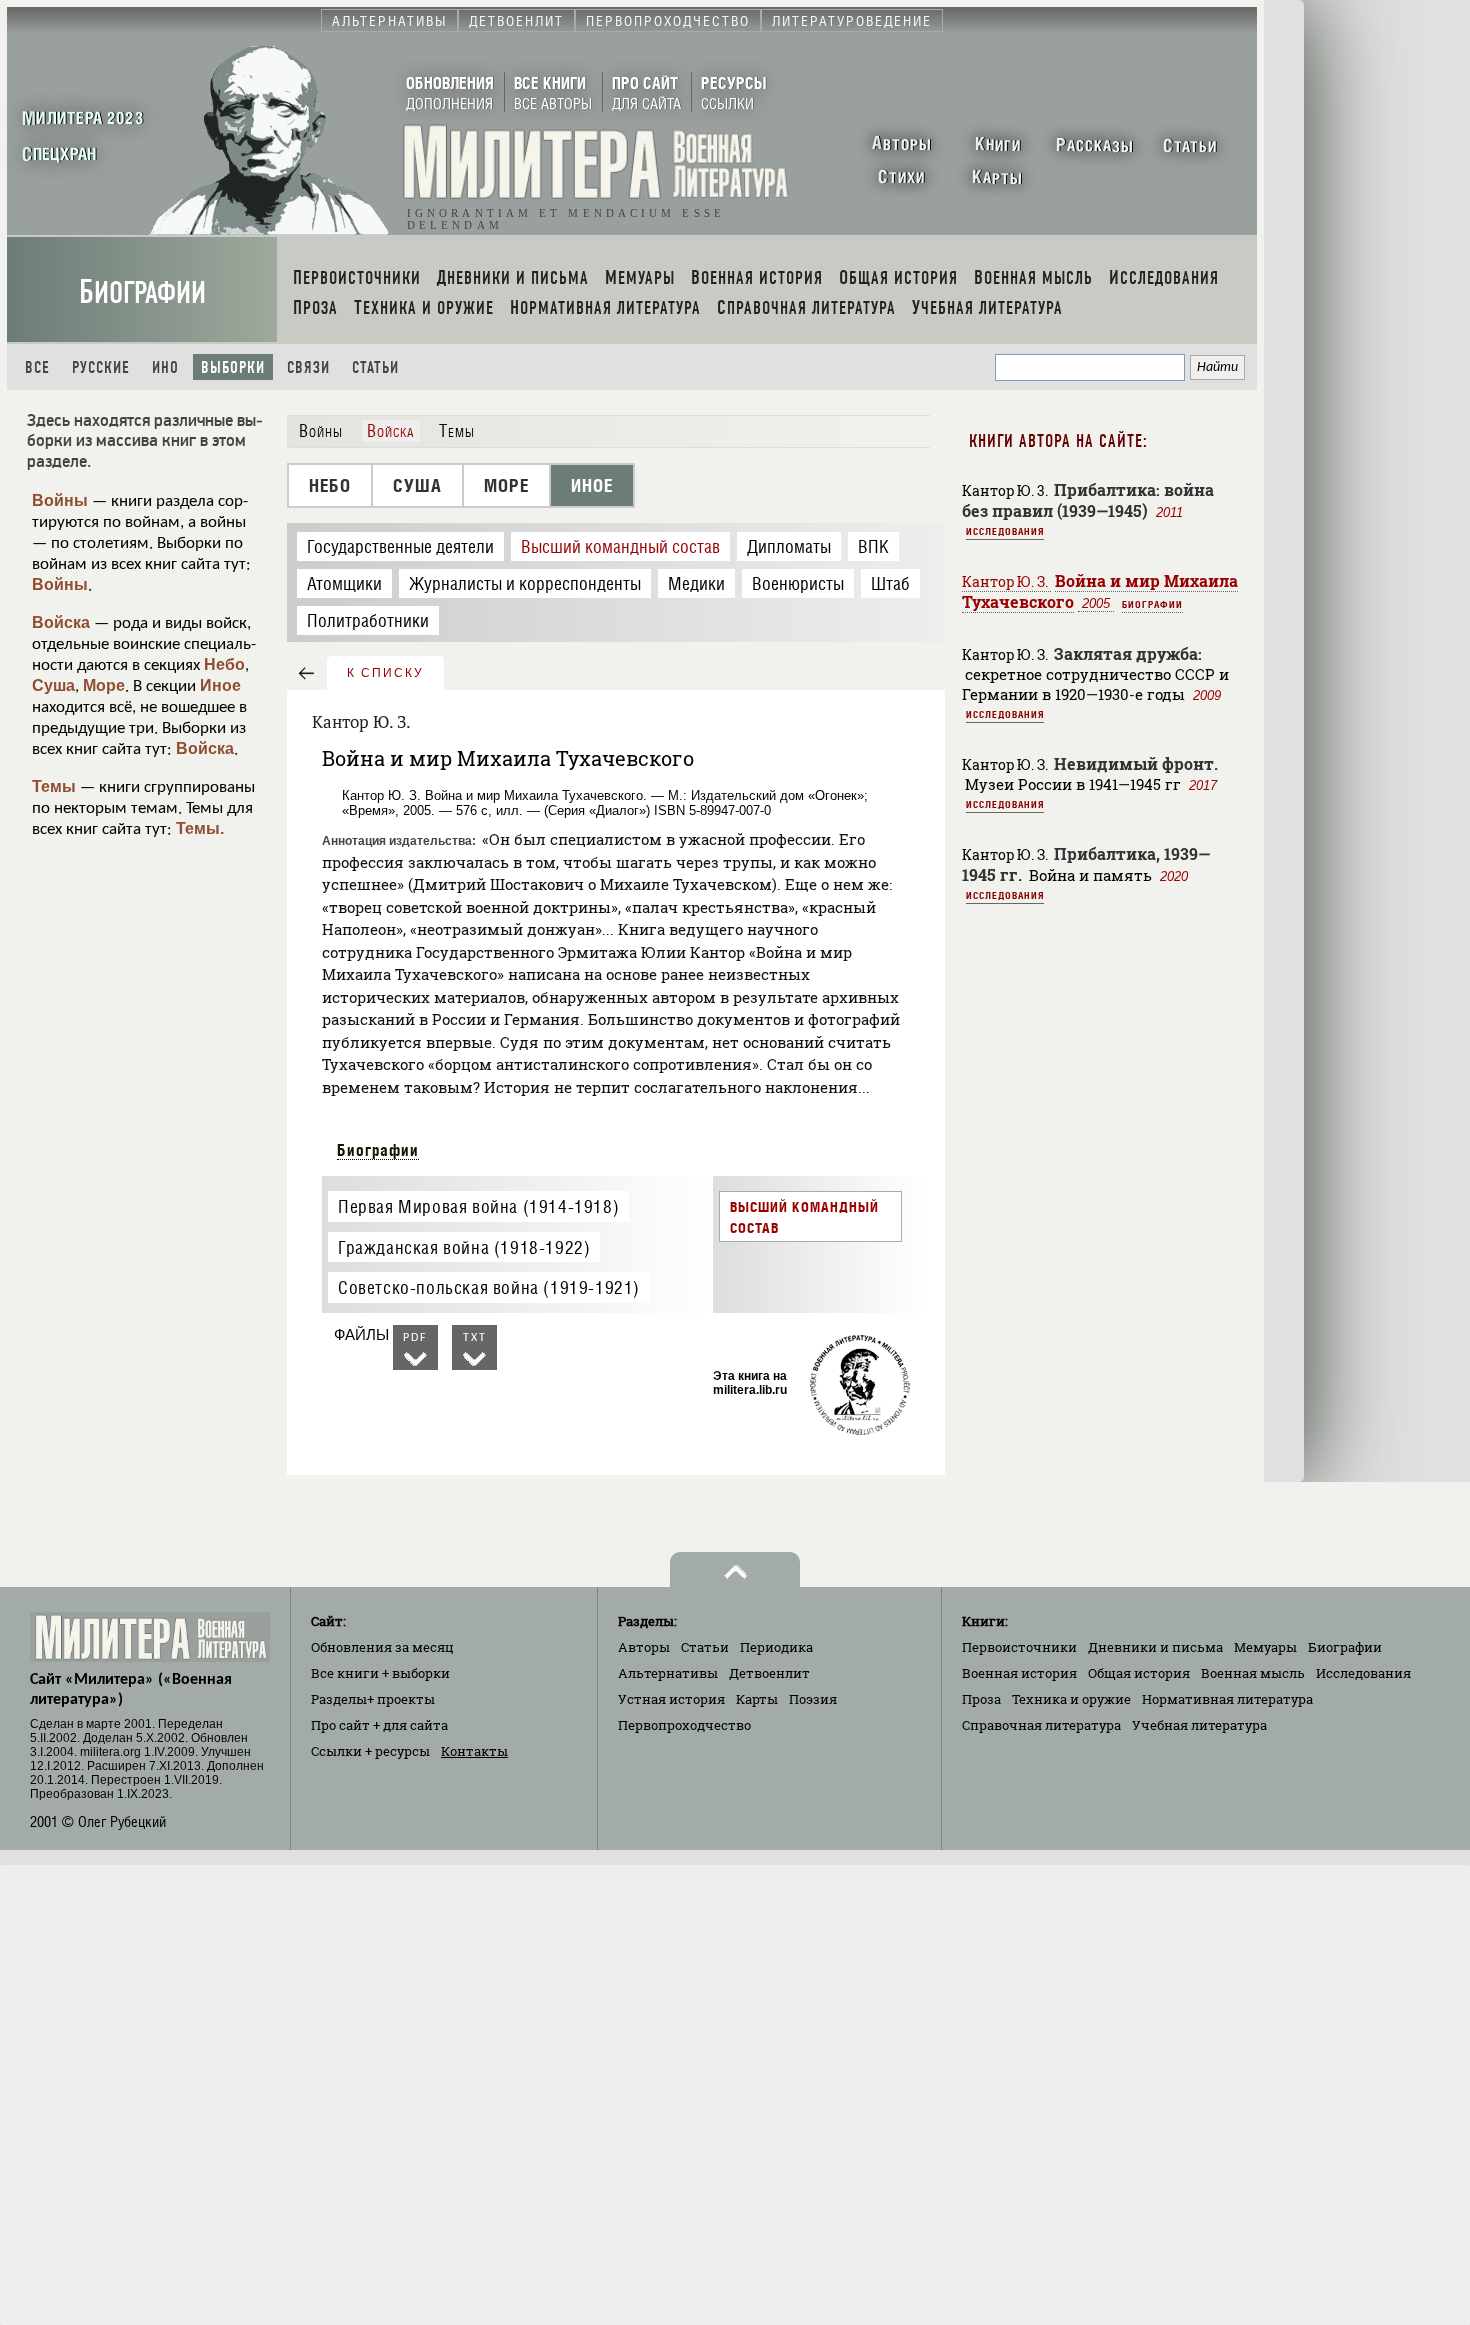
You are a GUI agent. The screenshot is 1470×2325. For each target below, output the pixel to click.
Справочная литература (1041, 1725)
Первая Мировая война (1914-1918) (478, 1206)
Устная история (671, 1699)
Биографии (142, 292)
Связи (308, 367)
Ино (165, 367)
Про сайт (379, 1725)
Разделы (373, 1699)
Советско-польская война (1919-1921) (489, 1287)
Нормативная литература (1227, 1699)
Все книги (380, 1673)
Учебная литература (1199, 1725)
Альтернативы (668, 1673)
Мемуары (1265, 1647)
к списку (385, 673)
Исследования (1005, 531)
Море (104, 685)
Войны (60, 500)
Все (37, 367)
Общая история (1139, 1673)
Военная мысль (1253, 1673)
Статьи (375, 367)
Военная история (1019, 1673)
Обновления (382, 1647)
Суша (53, 685)
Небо (224, 664)
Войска (61, 622)
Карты (757, 1699)
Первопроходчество (684, 1725)
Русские (101, 367)
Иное (220, 685)
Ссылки (370, 1751)
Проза (981, 1699)
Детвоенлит (769, 1673)
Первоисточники (1019, 1647)
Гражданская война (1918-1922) (464, 1247)
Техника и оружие (1071, 1699)
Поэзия (813, 1699)
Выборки (233, 367)
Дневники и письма (1155, 1647)
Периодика (776, 1647)
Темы (54, 786)
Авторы (644, 1647)
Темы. (200, 828)
